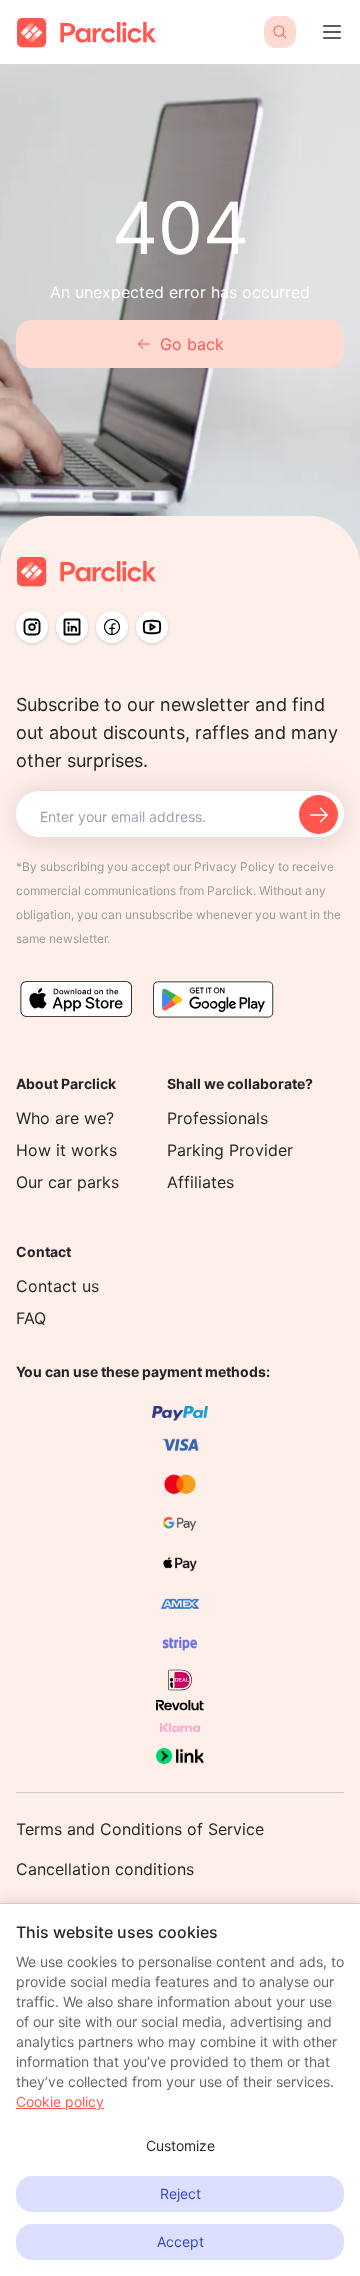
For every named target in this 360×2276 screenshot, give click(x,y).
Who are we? (65, 1118)
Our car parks (67, 1182)
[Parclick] (86, 32)
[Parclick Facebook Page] (112, 627)
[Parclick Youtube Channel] (152, 627)
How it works (66, 1150)
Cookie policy (60, 2101)
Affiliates (200, 1182)
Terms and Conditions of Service (140, 1829)
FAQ (31, 1318)
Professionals (217, 1118)
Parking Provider (230, 1150)
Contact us (57, 1286)
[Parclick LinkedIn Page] (72, 627)
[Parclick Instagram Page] (32, 627)
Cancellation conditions (105, 1869)
